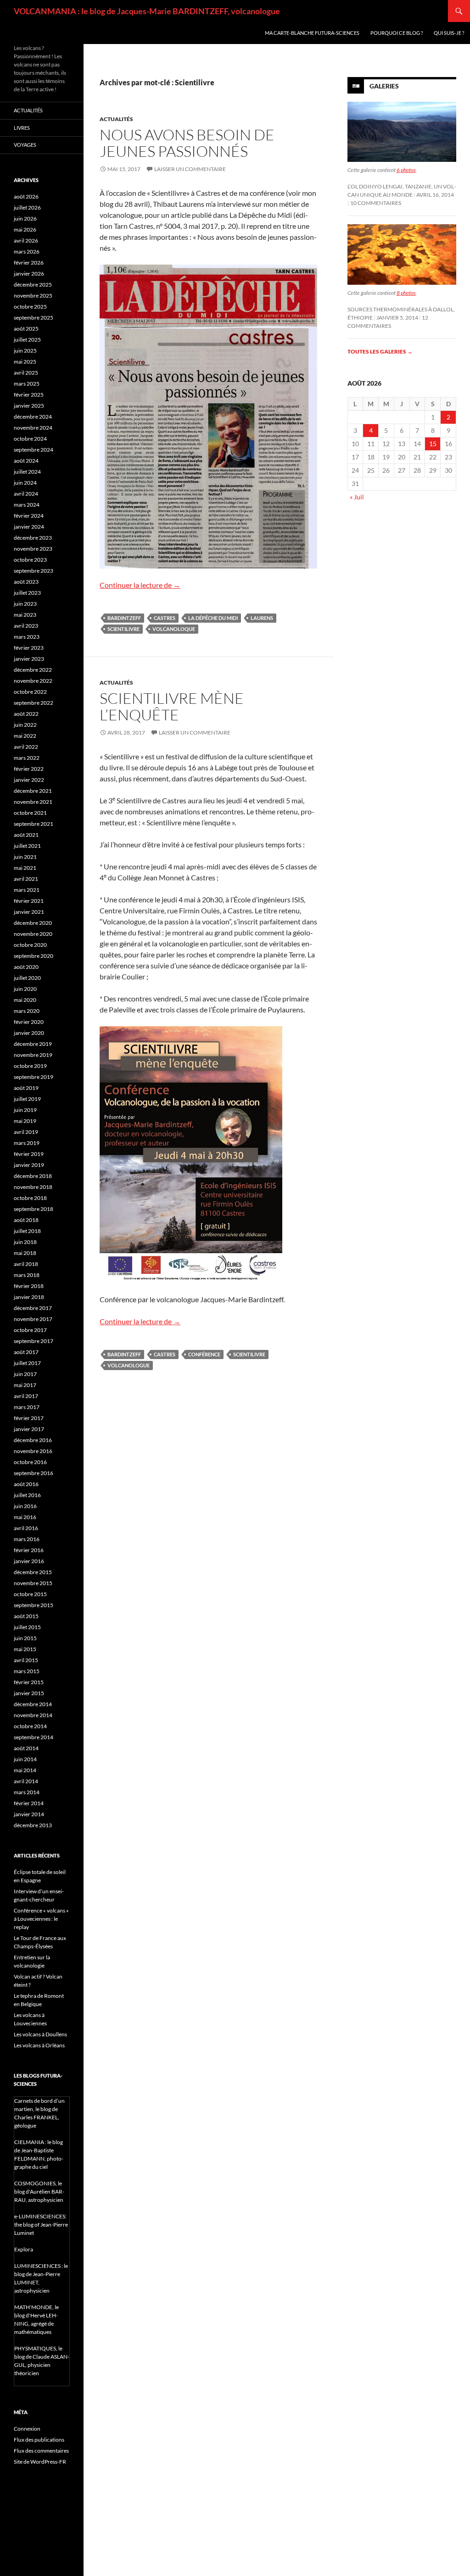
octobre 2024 (30, 439)
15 (433, 444)
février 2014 (29, 1803)
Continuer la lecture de (140, 585)
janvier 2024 (29, 527)
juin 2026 (25, 218)
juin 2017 (25, 1374)
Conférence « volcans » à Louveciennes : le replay (41, 1919)
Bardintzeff (124, 618)
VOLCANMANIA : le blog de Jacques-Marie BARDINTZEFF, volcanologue (147, 11)
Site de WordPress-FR (40, 2462)
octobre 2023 (30, 560)
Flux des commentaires (41, 2451)
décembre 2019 (33, 1044)
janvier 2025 (29, 406)
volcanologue (129, 1365)
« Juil (357, 497)
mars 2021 (27, 890)
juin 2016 (25, 1506)
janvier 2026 (29, 274)
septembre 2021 (34, 824)
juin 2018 (25, 1242)
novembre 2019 (33, 1055)
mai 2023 (25, 615)
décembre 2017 (33, 1308)
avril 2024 (26, 494)
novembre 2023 (33, 549)
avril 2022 (26, 747)
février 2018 (29, 1286)
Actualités (116, 119)
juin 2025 (25, 351)
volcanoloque (174, 629)
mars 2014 (27, 1792)
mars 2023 (27, 637)
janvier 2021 (29, 912)
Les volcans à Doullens (40, 2034)
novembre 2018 (33, 1187)
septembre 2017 (34, 1341)
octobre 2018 (30, 1198)
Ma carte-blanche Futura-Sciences (312, 33)
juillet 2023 (27, 593)
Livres (22, 128)
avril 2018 (26, 1264)
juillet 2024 (27, 472)
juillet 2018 (27, 1231)
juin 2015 (25, 1638)
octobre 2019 (30, 1066)
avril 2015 (26, 1660)
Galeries (384, 86)
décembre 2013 (33, 1825)
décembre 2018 (33, 1176)
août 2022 (26, 714)
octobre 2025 (30, 307)
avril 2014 (26, 1781)
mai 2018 (25, 1253)
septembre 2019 (34, 1077)
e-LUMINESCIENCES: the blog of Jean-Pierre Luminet (41, 2225)
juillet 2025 (27, 340)
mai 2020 (25, 1000)
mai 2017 (25, 1385)
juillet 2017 (27, 1363)
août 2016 (26, 1484)
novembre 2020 (33, 934)
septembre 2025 (34, 318)
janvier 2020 (29, 1033)
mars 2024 (27, 505)
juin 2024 (25, 483)
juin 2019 (25, 1110)
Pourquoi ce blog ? (397, 33)
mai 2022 (25, 736)
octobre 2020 (30, 945)
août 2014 (26, 1748)
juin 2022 (25, 725)
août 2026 (26, 196)
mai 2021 (25, 868)
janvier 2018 (29, 1297)
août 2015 (26, 1616)
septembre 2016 (34, 1473)
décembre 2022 (33, 670)
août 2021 (26, 835)
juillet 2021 (27, 846)
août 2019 (26, 1088)
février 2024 (29, 516)
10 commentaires (376, 203)
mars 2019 (27, 1143)
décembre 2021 (33, 791)
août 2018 (26, 1220)
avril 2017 (26, 1396)
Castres (165, 618)
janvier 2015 (29, 1693)
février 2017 (29, 1418)
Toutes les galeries (380, 351)
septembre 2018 (34, 1209)
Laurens (262, 618)
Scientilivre (123, 629)
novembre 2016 (33, 1451)
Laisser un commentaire (190, 169)
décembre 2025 (33, 285)
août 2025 (26, 329)
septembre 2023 (34, 571)
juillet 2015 (27, 1627)
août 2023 (26, 582)
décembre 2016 (33, 1440)
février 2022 (29, 769)
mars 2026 (27, 252)
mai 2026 (25, 229)
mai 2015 (25, 1649)
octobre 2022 (30, 692)
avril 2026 (26, 240)
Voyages (25, 145)
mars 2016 (27, 1539)
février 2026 (29, 263)
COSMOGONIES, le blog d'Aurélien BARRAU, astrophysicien (39, 2192)
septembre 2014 (34, 1737)
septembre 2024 (34, 450)
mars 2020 (27, 1011)
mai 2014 (25, 1770)
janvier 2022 (29, 780)
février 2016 (29, 1550)
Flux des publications (39, 2440)
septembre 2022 (34, 703)
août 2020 (26, 967)
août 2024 (26, 461)
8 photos (406, 293)
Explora (24, 2249)
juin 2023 (25, 604)
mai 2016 (25, 1517)
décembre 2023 (33, 538)
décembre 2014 (33, 1704)
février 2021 (29, 901)
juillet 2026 (27, 207)
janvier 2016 (29, 1561)
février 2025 (29, 395)
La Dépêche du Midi (213, 618)
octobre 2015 (30, 1594)
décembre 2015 (33, 1572)
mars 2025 (27, 384)
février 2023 (29, 648)
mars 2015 (27, 1671)
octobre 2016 (30, 1462)
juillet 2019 (27, 1099)
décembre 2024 (33, 417)
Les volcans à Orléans (39, 2045)
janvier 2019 (29, 1165)
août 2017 (26, 1352)
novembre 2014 (33, 1715)
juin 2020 (25, 989)
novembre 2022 (33, 681)
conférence (204, 1354)
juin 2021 (25, 857)
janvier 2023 (29, 659)
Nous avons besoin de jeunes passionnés (187, 143)
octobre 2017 (30, 1330)
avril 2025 (26, 373)
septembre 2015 (34, 1605)
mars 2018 (27, 1275)
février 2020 (29, 1022)
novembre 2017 (33, 1319)
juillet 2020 (27, 978)
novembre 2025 (33, 296)
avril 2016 (26, 1528)
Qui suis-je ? (449, 33)
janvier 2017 (29, 1429)
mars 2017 (27, 1407)
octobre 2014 (30, 1726)
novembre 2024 (33, 428)
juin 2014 (25, 1759)
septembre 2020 (34, 956)
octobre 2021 (30, 813)
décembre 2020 (33, 923)
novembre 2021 (33, 802)
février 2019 (29, 1154)
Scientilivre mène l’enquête (172, 706)
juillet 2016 (27, 1495)
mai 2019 (25, 1121)
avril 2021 (26, 879)
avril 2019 (26, 1132)
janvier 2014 (29, 1814)
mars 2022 (27, 758)
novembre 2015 (33, 1583)
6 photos (406, 170)
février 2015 (29, 1682)
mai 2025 (25, 362)
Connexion (27, 2429)
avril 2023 (26, 626)
